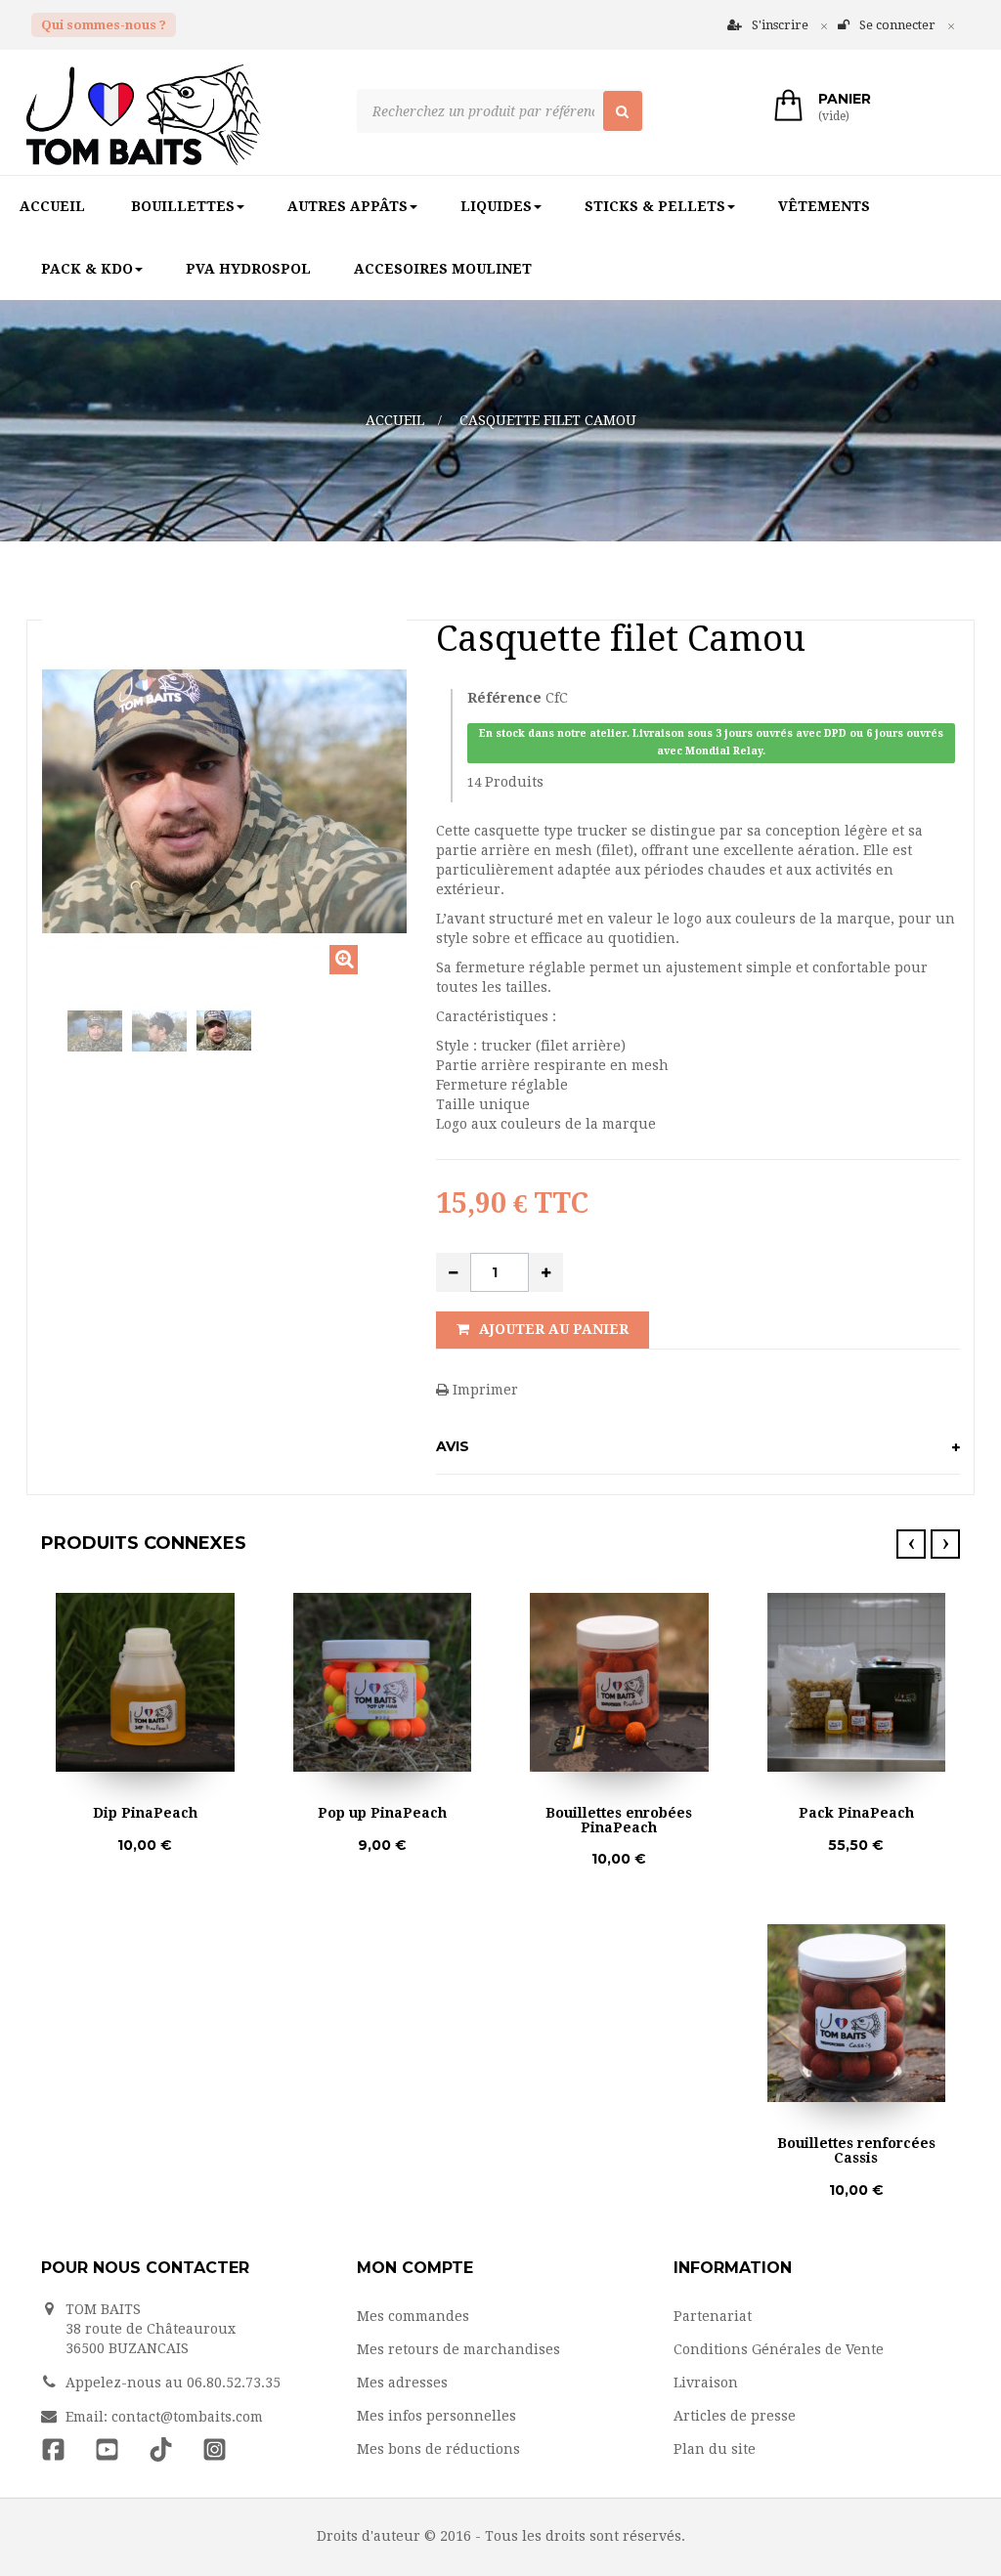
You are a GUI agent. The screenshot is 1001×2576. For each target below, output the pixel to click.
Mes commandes (413, 2316)
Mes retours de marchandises (458, 2349)
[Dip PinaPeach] (145, 1682)
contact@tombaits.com (187, 2417)
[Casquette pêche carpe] (95, 1031)
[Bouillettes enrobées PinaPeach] (619, 1682)
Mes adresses (402, 2383)
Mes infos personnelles (436, 2416)
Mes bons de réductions (438, 2449)
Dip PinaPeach (145, 1813)
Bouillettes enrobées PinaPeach (619, 1821)
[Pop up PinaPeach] (383, 1682)
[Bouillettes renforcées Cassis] (857, 2014)
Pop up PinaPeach (382, 1813)
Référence (504, 698)
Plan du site (715, 2449)
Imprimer (483, 1390)
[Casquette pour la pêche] (224, 1031)
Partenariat (713, 2316)
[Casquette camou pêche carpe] (159, 1031)
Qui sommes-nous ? (104, 25)
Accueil (395, 420)
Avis (453, 1446)
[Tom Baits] (184, 115)
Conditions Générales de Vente (779, 2349)
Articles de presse (735, 2416)
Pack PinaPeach (856, 1813)
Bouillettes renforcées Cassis (856, 2151)
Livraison (706, 2383)
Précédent (47, 1043)
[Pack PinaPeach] (857, 1682)
